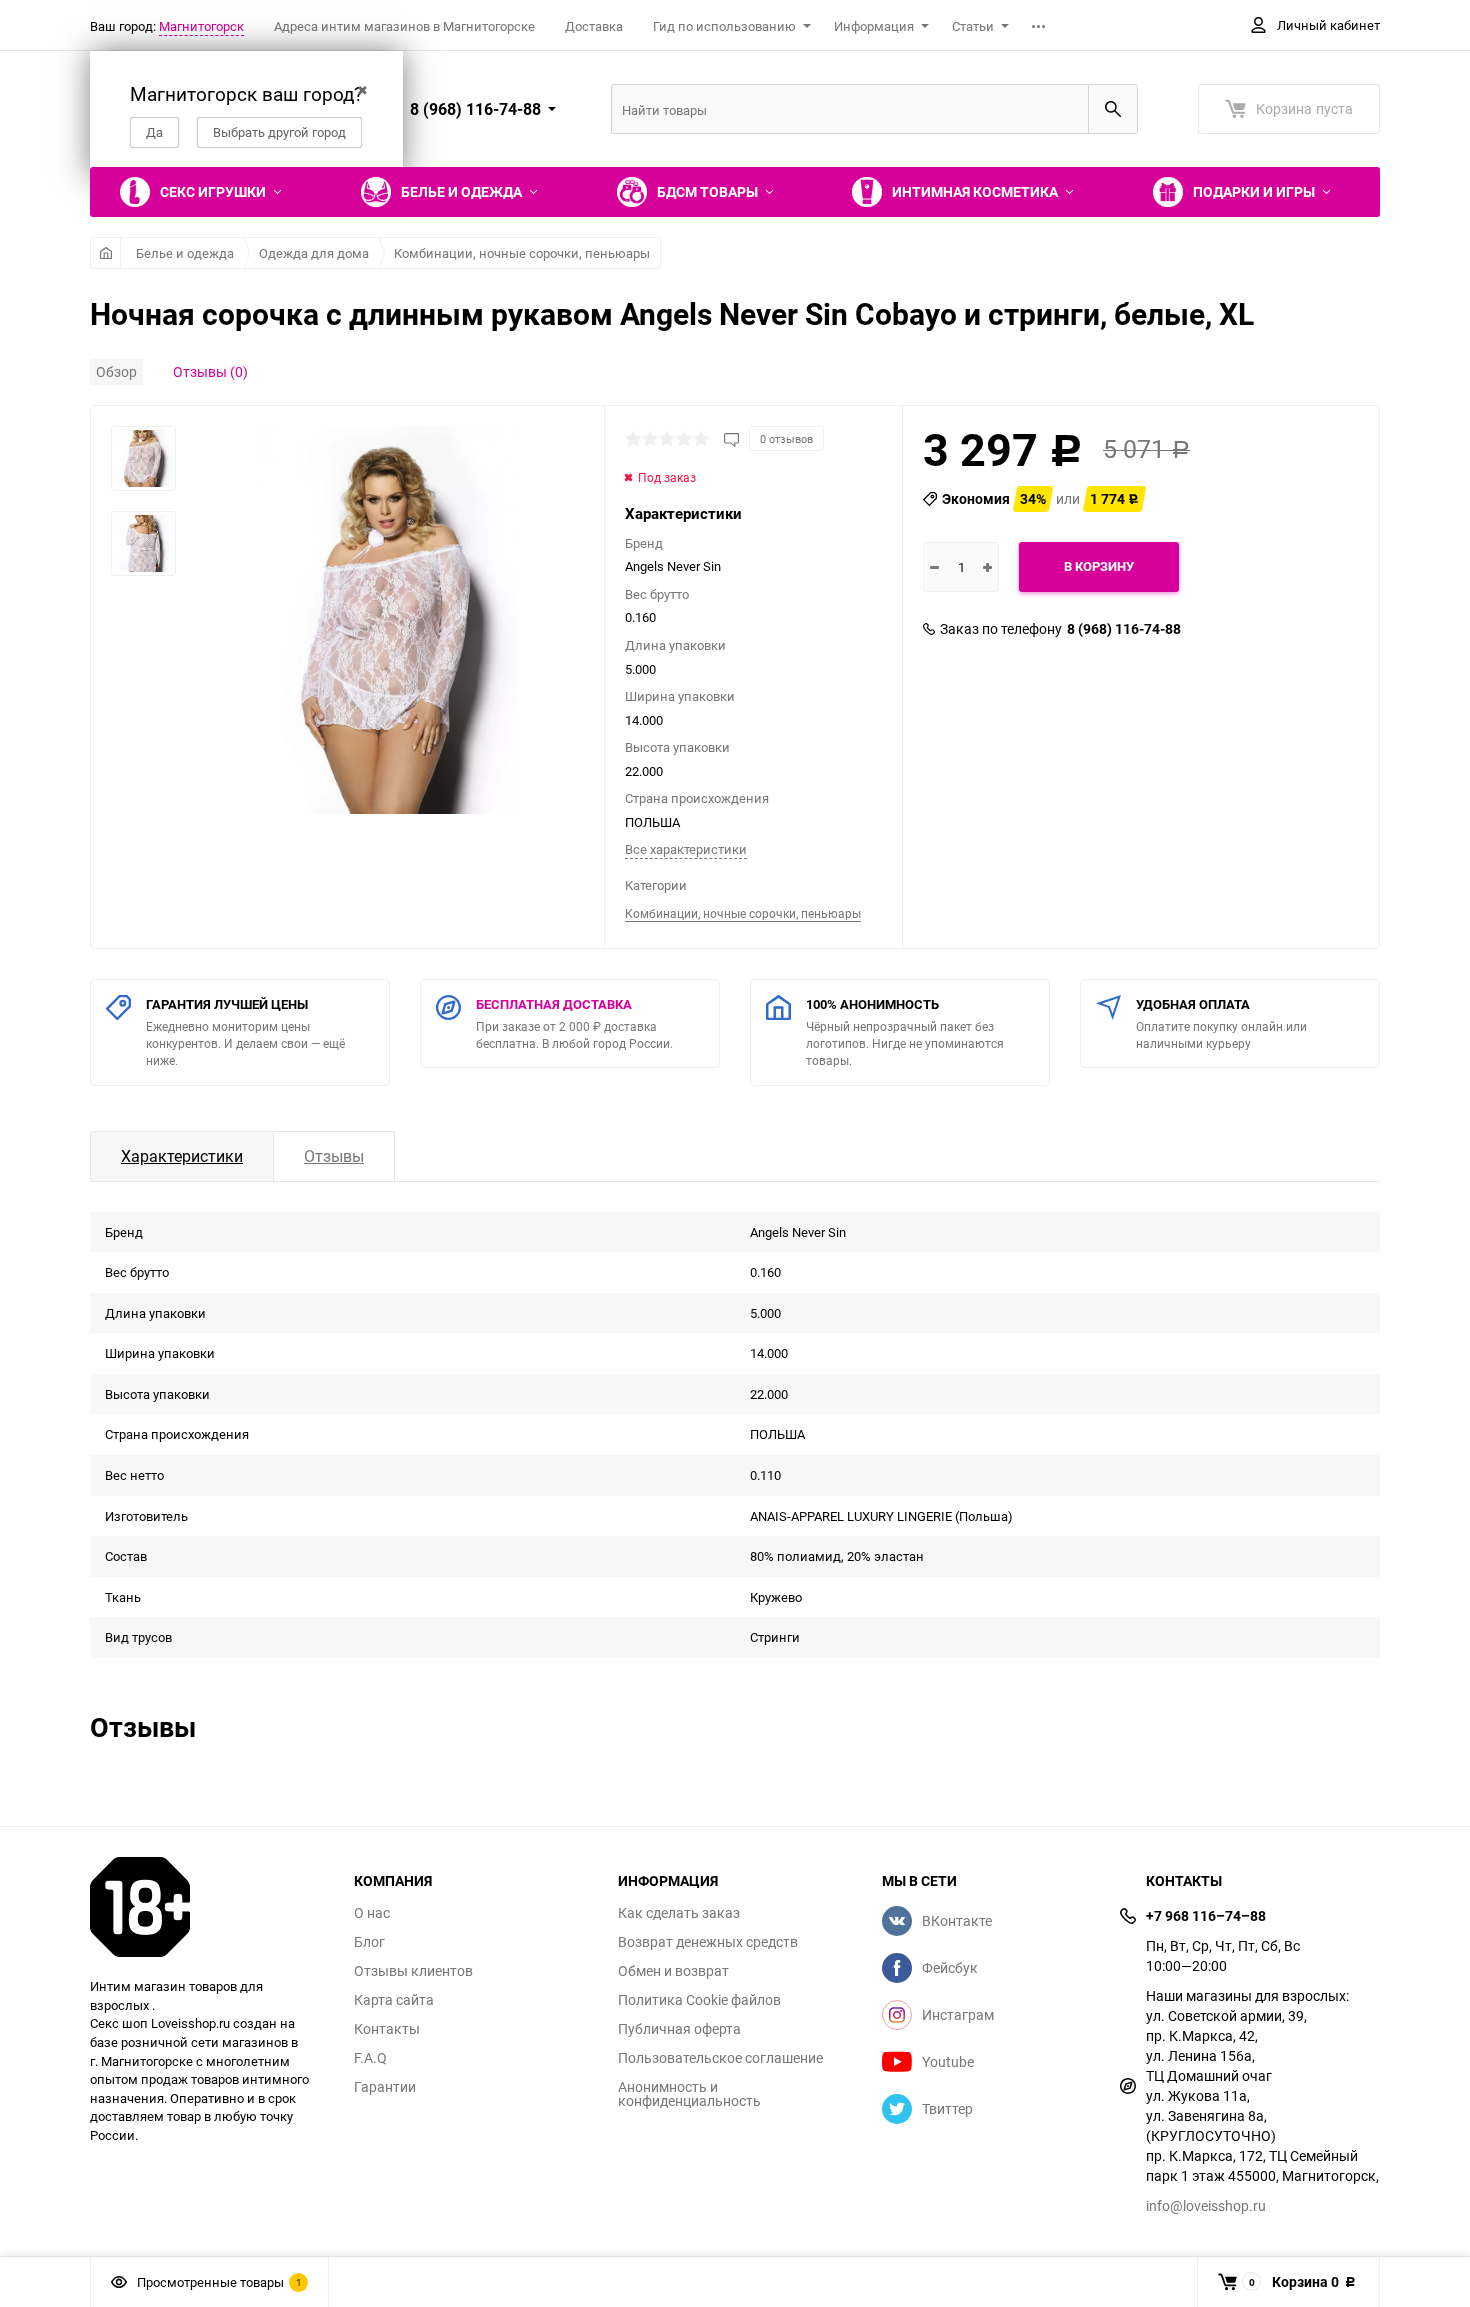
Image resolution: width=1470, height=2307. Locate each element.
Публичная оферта (679, 2029)
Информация (874, 26)
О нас (372, 1913)
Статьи (973, 26)
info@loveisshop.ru (1206, 2205)
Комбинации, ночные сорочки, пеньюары (522, 253)
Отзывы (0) (210, 371)
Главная (105, 253)
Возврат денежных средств (708, 1942)
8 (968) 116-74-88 (1124, 629)
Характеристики (182, 1156)
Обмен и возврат (673, 1971)
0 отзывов (786, 438)
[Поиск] (1113, 109)
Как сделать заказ (679, 1913)
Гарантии (385, 2087)
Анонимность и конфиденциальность (689, 2094)
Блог (369, 1942)
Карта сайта (394, 2000)
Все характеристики (686, 849)
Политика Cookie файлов (699, 2000)
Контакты (387, 2029)
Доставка (594, 26)
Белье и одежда (185, 253)
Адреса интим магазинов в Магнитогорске (404, 26)
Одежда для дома (314, 253)
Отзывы (334, 1156)
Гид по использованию (724, 26)
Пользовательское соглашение (720, 2058)
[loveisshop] (207, 1907)
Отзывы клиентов (413, 1971)
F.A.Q (370, 2058)
